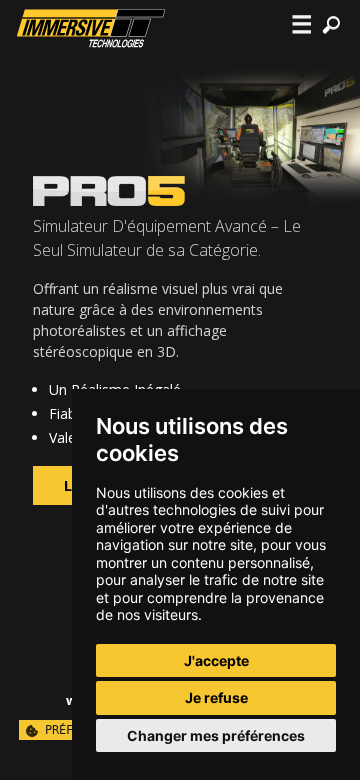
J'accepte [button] (216, 660)
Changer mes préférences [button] (216, 735)
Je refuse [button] (216, 697)
